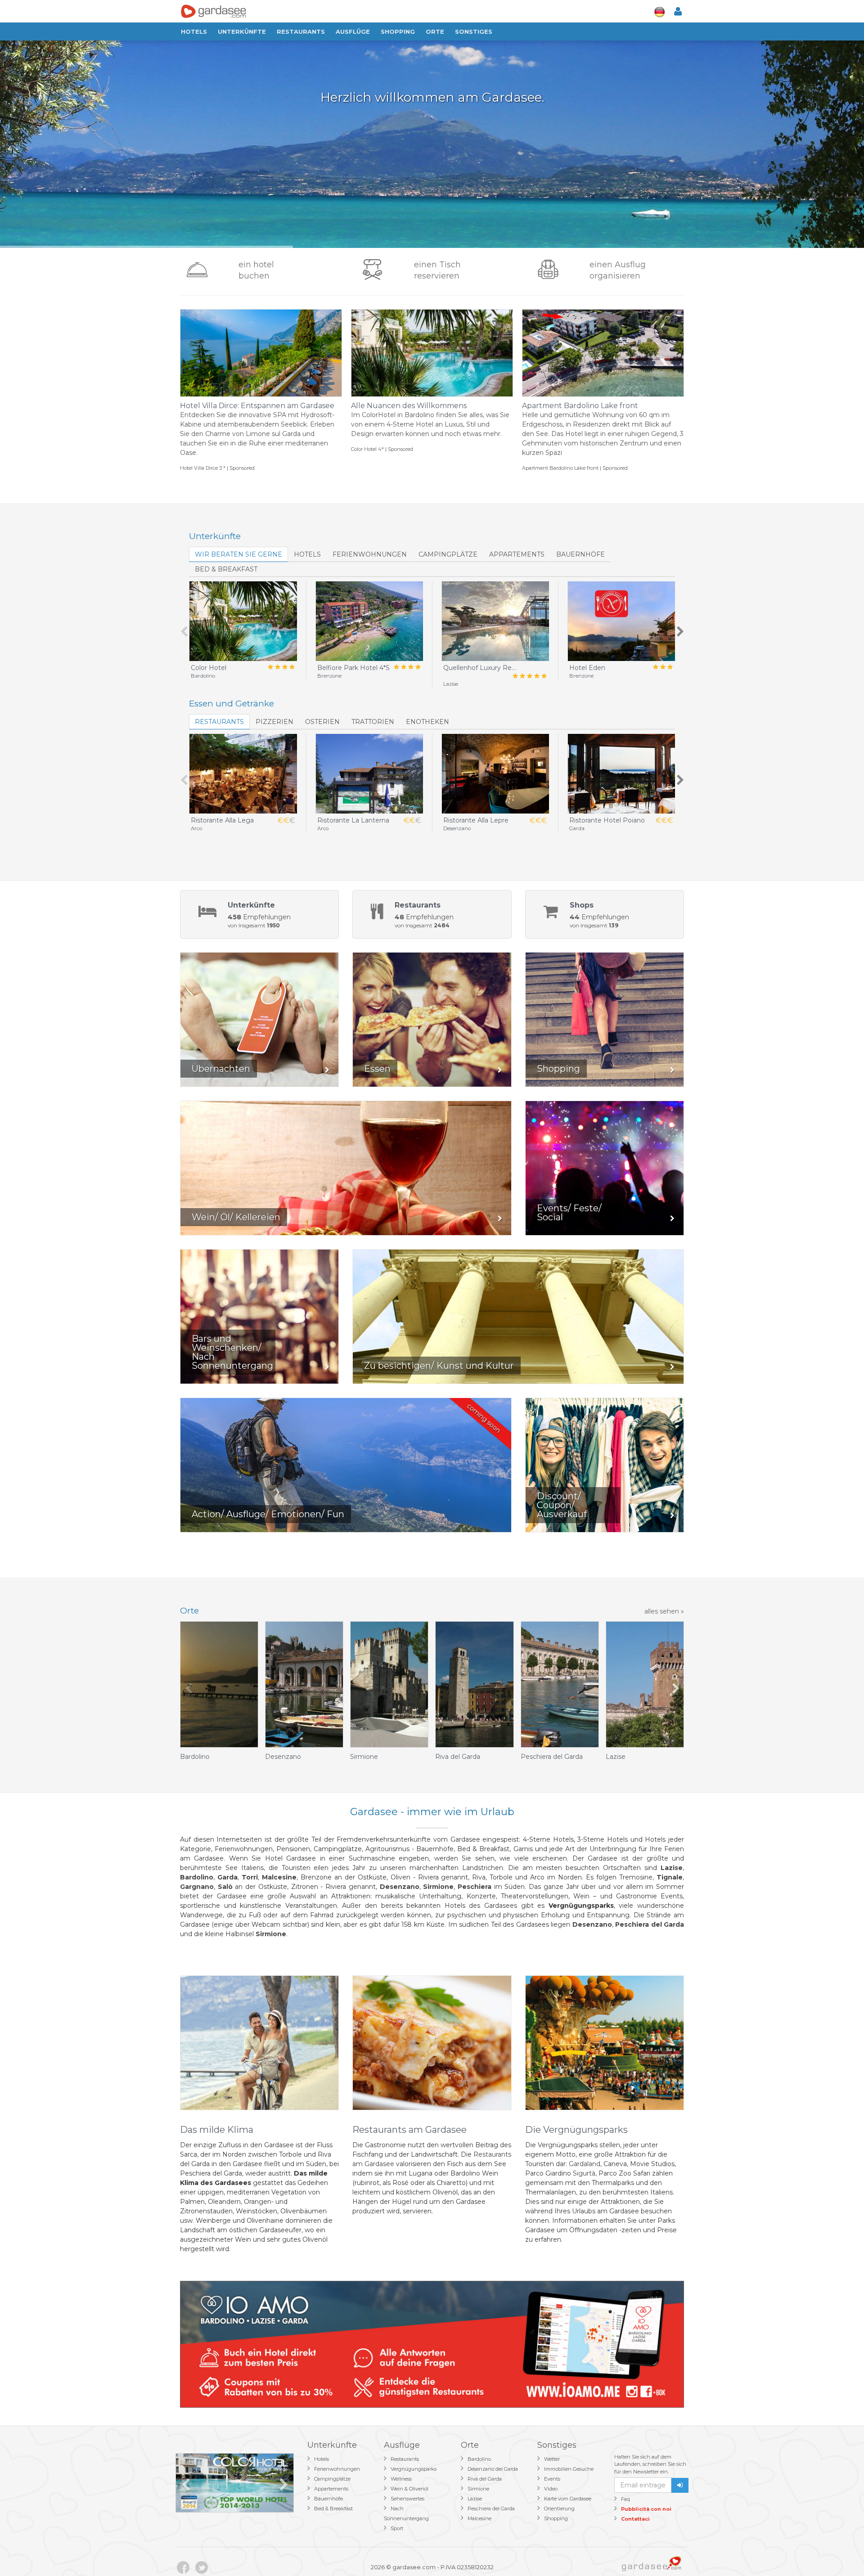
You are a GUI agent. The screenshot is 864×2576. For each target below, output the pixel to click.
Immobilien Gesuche (569, 2469)
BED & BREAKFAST (226, 569)
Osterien (322, 722)
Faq (625, 2499)
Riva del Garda (485, 2479)
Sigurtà (584, 2173)
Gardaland (585, 2164)
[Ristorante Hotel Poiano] (621, 774)
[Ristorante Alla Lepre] (495, 774)
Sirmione (478, 2489)
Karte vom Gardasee (568, 2499)
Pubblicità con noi (646, 2509)
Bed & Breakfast (333, 2509)
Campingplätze (448, 554)
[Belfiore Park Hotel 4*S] (369, 621)
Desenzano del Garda (493, 2469)
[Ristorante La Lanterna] (369, 774)
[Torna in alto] (839, 2551)
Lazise (475, 2499)
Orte (435, 31)
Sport (397, 2528)
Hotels (194, 31)
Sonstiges (474, 31)
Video (551, 2489)
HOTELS (307, 554)
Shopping (398, 31)
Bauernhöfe (580, 554)
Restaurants (301, 31)
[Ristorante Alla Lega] (243, 774)
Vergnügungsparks (414, 2469)
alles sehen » (664, 1611)
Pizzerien (274, 722)
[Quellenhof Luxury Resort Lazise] (495, 621)
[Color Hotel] (243, 621)
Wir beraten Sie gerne (238, 554)
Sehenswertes (407, 2499)
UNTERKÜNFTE (242, 31)
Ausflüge (353, 31)
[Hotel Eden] (621, 621)
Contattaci (635, 2519)
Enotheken (427, 722)
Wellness (401, 2479)
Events (552, 2479)
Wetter (552, 2459)
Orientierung (559, 2509)
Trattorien (373, 722)
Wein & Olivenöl (409, 2489)
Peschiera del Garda (491, 2509)
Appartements (517, 554)
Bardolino (479, 2459)
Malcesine (479, 2518)
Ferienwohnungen (370, 554)
